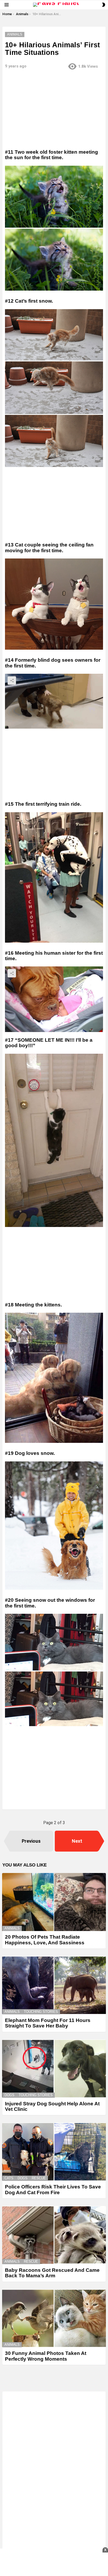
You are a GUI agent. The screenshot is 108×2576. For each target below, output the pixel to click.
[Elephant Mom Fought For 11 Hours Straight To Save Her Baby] (54, 1985)
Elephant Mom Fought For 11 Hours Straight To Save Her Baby (48, 2023)
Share (12, 681)
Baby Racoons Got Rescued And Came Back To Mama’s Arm (52, 2273)
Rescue (39, 2178)
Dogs (9, 2095)
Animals (12, 1928)
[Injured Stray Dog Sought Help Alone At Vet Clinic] (54, 2069)
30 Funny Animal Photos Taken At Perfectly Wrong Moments (46, 2356)
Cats (9, 2178)
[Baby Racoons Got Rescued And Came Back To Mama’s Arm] (54, 2235)
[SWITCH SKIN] (104, 5)
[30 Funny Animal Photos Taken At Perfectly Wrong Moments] (54, 2318)
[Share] (54, 701)
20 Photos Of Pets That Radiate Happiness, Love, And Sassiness (45, 1940)
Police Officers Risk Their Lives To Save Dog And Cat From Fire (53, 2189)
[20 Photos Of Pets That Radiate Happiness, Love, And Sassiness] (54, 1902)
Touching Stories (41, 2012)
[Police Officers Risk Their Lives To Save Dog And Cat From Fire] (54, 2152)
